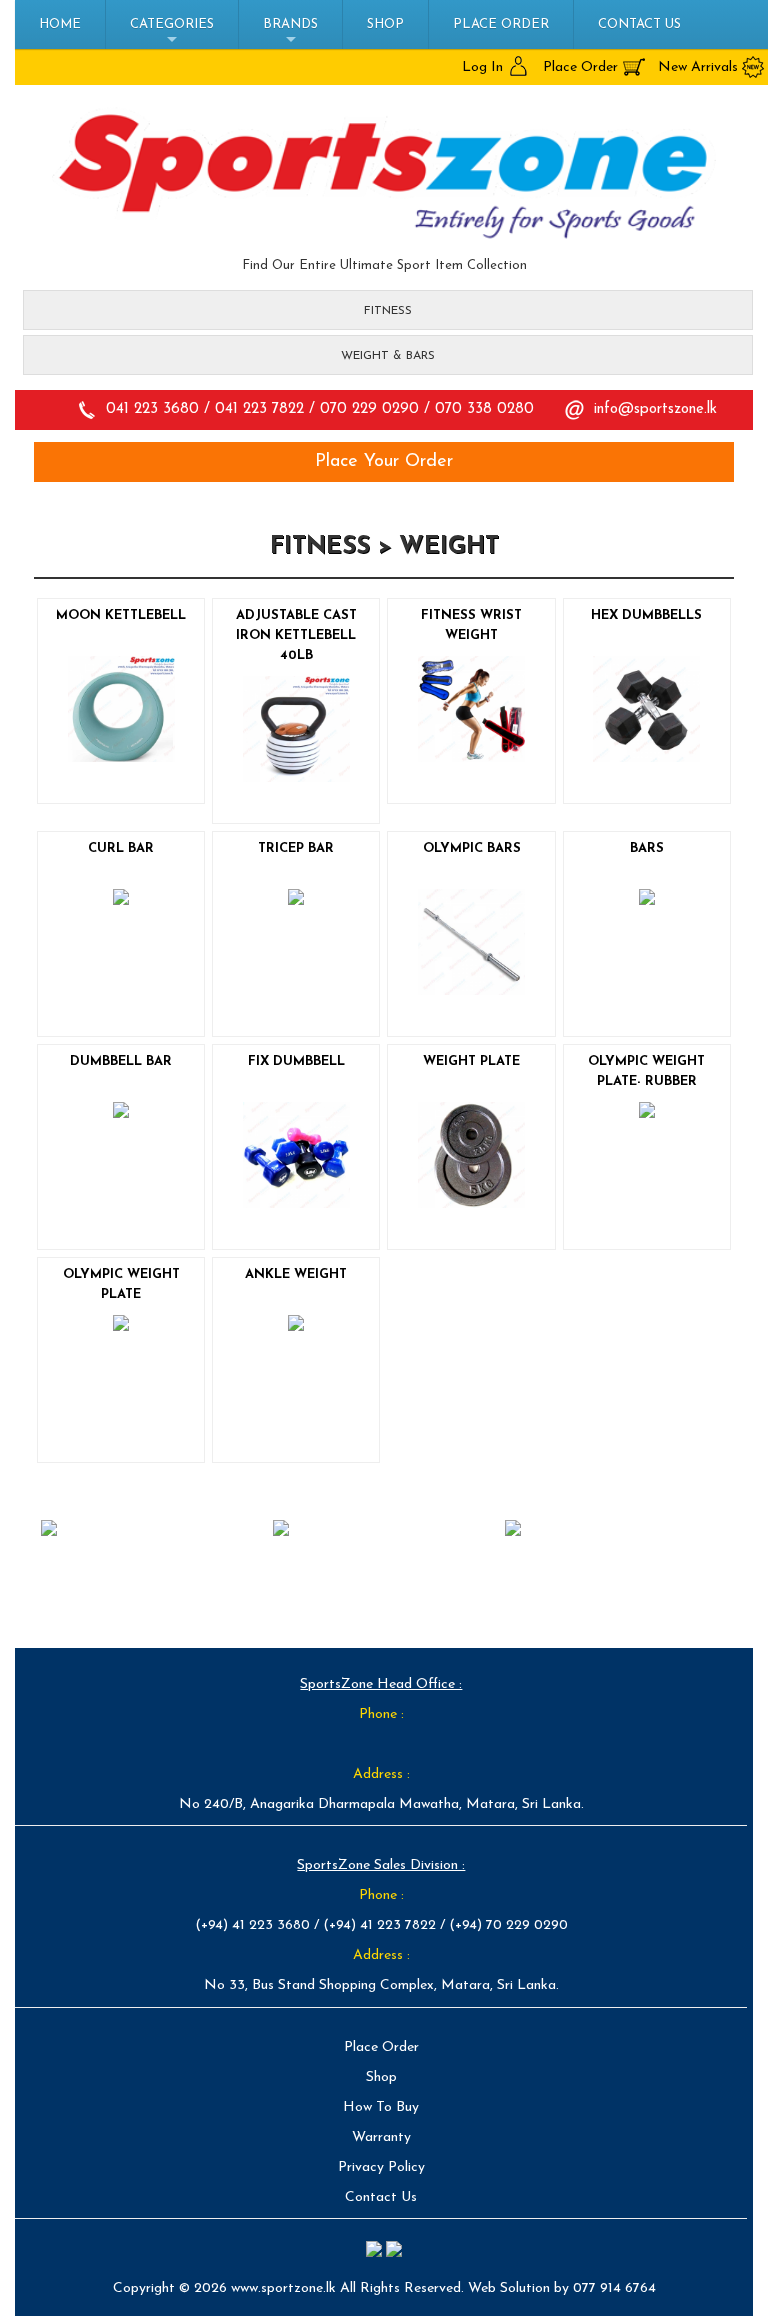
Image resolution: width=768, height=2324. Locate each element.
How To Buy (381, 2107)
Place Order (501, 24)
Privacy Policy (381, 2167)
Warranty (381, 2137)
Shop (385, 24)
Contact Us (639, 24)
